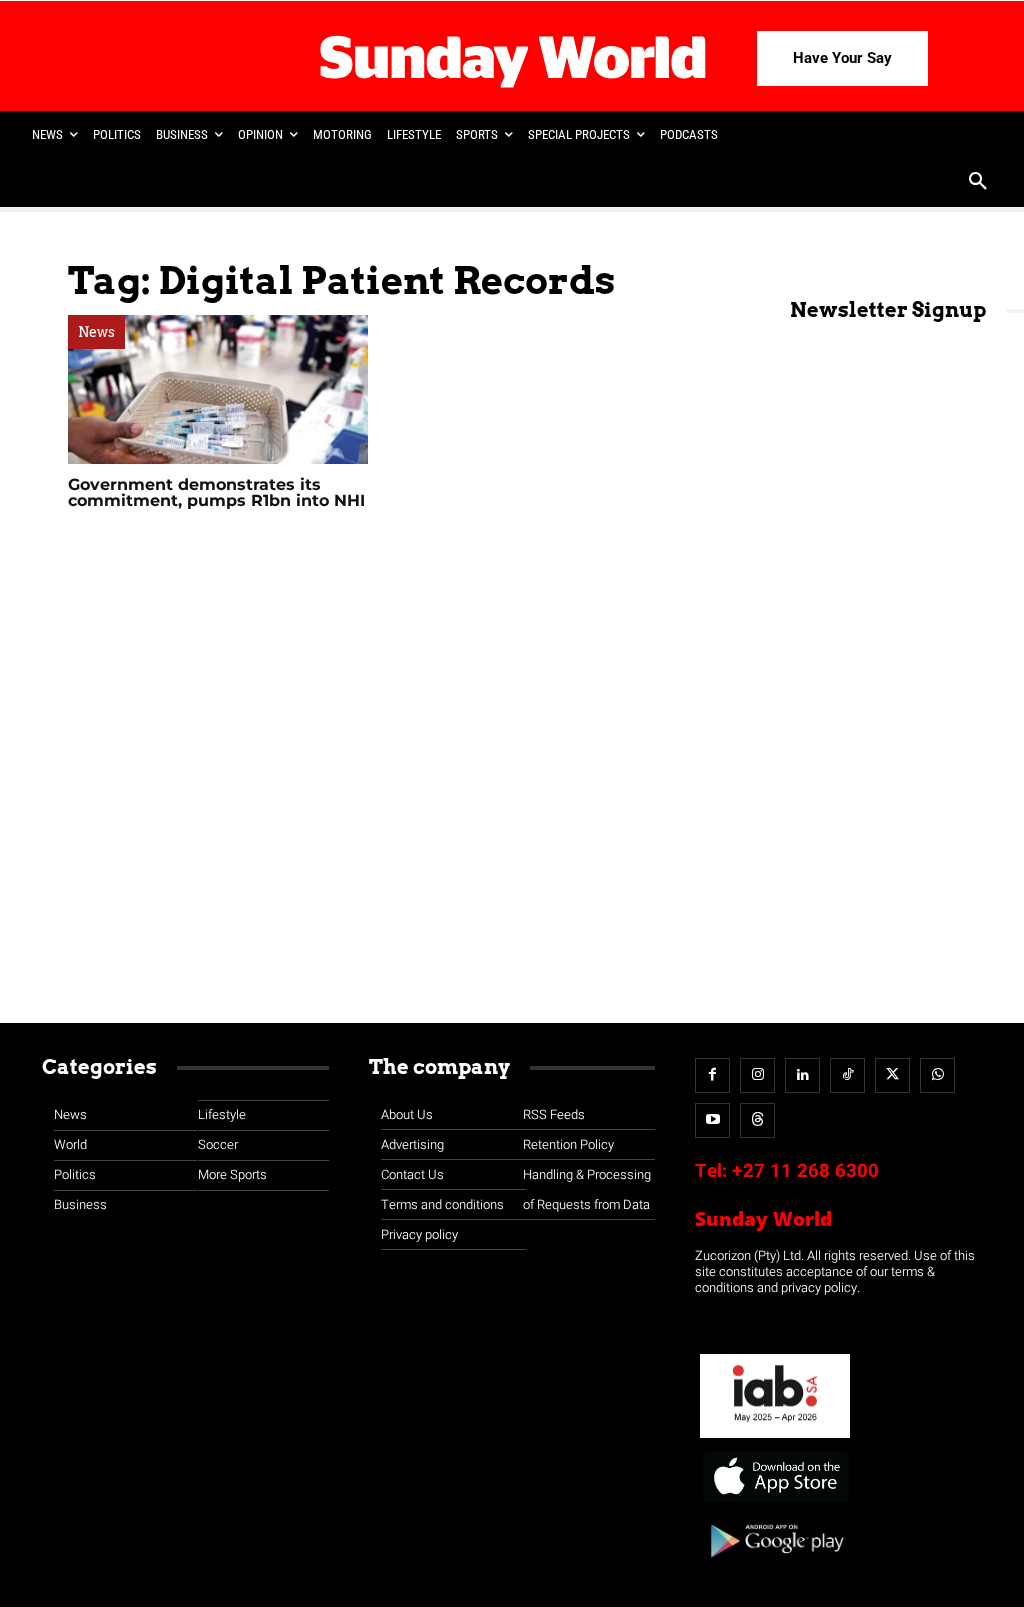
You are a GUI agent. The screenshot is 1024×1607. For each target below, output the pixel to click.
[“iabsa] (775, 1438)
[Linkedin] (802, 1075)
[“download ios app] (775, 1502)
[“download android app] (775, 1564)
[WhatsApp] (937, 1075)
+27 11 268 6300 (805, 1171)
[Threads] (757, 1120)
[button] (978, 183)
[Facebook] (712, 1075)
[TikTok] (847, 1075)
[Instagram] (757, 1075)
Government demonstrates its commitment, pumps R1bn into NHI (216, 492)
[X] (892, 1075)
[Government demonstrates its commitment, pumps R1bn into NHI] (218, 389)
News (96, 332)
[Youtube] (712, 1120)
